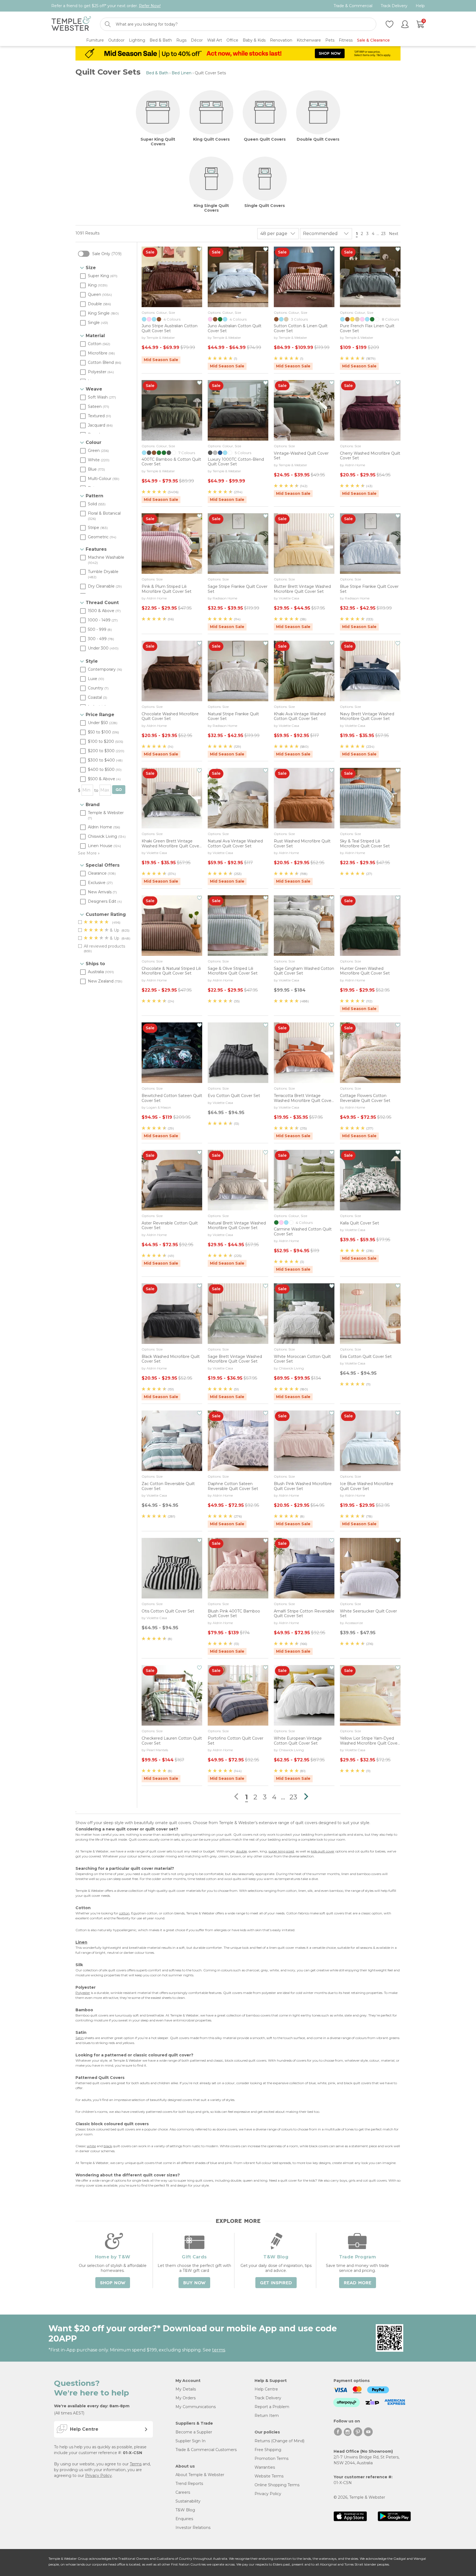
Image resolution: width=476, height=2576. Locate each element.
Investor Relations (193, 2528)
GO (119, 790)
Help (420, 6)
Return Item (267, 2416)
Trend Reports (189, 2484)
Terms (136, 2464)
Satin (80, 2038)
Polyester (83, 1993)
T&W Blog (185, 2510)
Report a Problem (272, 2407)
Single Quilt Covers (265, 206)
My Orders (186, 2398)
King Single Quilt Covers (211, 208)
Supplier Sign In (190, 2441)
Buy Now (194, 2283)
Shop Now (113, 2283)
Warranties (265, 2467)
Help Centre (266, 2389)
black (108, 2146)
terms (219, 2350)
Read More (358, 2283)
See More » (89, 853)
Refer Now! (150, 6)
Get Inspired (276, 2283)
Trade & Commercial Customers (206, 2450)
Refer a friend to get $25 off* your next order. (106, 6)
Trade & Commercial (353, 6)
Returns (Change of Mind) (279, 2441)
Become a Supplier (194, 2432)
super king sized (281, 1851)
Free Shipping (268, 2450)
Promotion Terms (271, 2458)
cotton (124, 1913)
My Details (186, 2389)
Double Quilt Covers (318, 139)
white (91, 2146)
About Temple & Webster (200, 2475)
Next (394, 234)
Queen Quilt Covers (265, 139)
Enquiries (184, 2519)
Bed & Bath (157, 73)
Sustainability (188, 2501)
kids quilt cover (323, 1851)
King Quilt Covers (211, 139)
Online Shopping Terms (277, 2485)
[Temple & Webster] (71, 24)
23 (383, 234)
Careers (183, 2492)
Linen (81, 1942)
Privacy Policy (98, 2476)
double (241, 1851)
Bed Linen (182, 73)
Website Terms (269, 2476)
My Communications (196, 2407)
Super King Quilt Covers (158, 142)
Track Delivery (394, 6)
